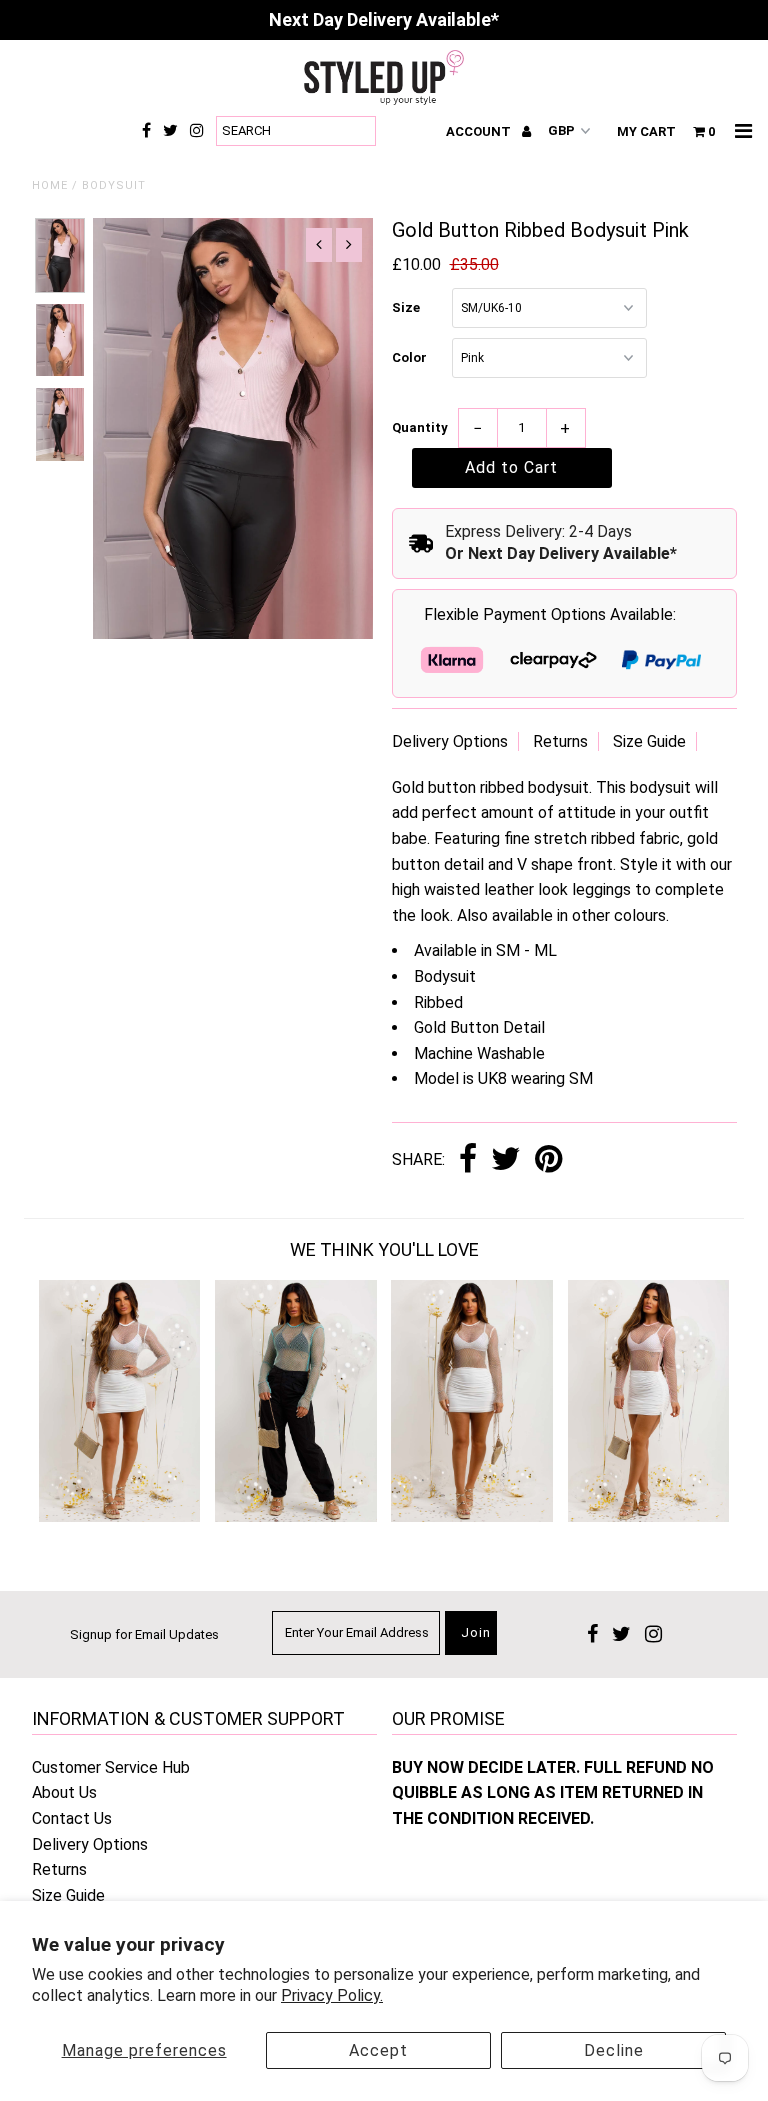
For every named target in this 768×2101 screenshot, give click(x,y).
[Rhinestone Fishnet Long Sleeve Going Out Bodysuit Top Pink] (649, 1516)
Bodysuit (114, 185)
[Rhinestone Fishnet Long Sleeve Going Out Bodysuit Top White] (120, 1516)
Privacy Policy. (332, 1995)
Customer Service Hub (111, 1767)
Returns (560, 741)
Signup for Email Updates (144, 1634)
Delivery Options (450, 741)
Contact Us (72, 1818)
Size (406, 307)
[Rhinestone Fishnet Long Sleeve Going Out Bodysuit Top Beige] (472, 1516)
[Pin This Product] (548, 1160)
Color (409, 357)
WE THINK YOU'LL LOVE (384, 1249)
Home (50, 185)
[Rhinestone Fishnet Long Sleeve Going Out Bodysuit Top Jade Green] (296, 1516)
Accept (378, 2050)
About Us (64, 1792)
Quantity (420, 427)
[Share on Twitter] (506, 1160)
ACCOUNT (480, 131)
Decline (614, 2050)
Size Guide (649, 741)
